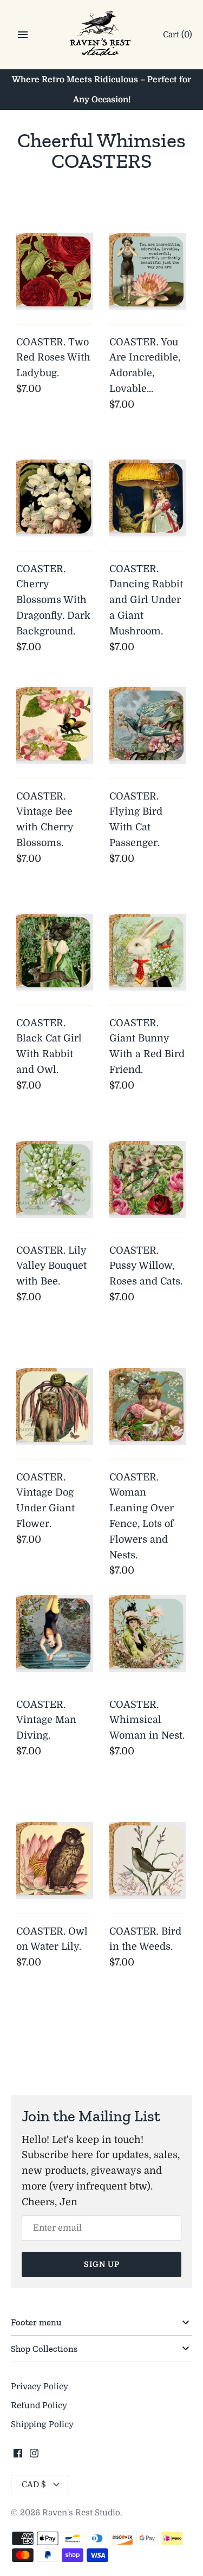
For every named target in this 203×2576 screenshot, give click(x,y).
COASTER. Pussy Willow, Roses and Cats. (146, 1266)
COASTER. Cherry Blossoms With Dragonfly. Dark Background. (53, 600)
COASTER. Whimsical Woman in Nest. (147, 1720)
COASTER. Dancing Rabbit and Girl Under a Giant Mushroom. (146, 600)
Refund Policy (39, 2405)
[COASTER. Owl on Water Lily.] (55, 1860)
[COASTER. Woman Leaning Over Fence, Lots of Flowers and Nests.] (148, 1406)
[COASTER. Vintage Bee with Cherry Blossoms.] (55, 725)
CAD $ (34, 2485)
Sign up (102, 2264)
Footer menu (36, 2322)
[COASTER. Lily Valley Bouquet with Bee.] (55, 1179)
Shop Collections (44, 2349)
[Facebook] (18, 2456)
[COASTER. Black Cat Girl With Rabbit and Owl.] (55, 952)
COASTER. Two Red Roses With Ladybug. (53, 358)
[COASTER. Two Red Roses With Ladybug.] (55, 271)
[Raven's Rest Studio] (101, 35)
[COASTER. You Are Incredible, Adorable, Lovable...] (148, 271)
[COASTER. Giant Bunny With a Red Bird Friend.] (148, 952)
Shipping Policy (42, 2424)
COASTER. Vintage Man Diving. (46, 1720)
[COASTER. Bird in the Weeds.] (148, 1860)
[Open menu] (23, 35)
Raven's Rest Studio (81, 2513)
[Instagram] (34, 2456)
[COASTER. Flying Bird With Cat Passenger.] (148, 725)
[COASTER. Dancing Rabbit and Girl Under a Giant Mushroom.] (148, 498)
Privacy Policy (40, 2387)
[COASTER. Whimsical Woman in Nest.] (148, 1634)
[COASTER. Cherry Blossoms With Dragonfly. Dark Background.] (55, 498)
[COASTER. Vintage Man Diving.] (55, 1634)
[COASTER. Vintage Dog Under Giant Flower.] (55, 1406)
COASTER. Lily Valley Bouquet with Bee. (51, 1266)
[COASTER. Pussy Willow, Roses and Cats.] (148, 1179)
